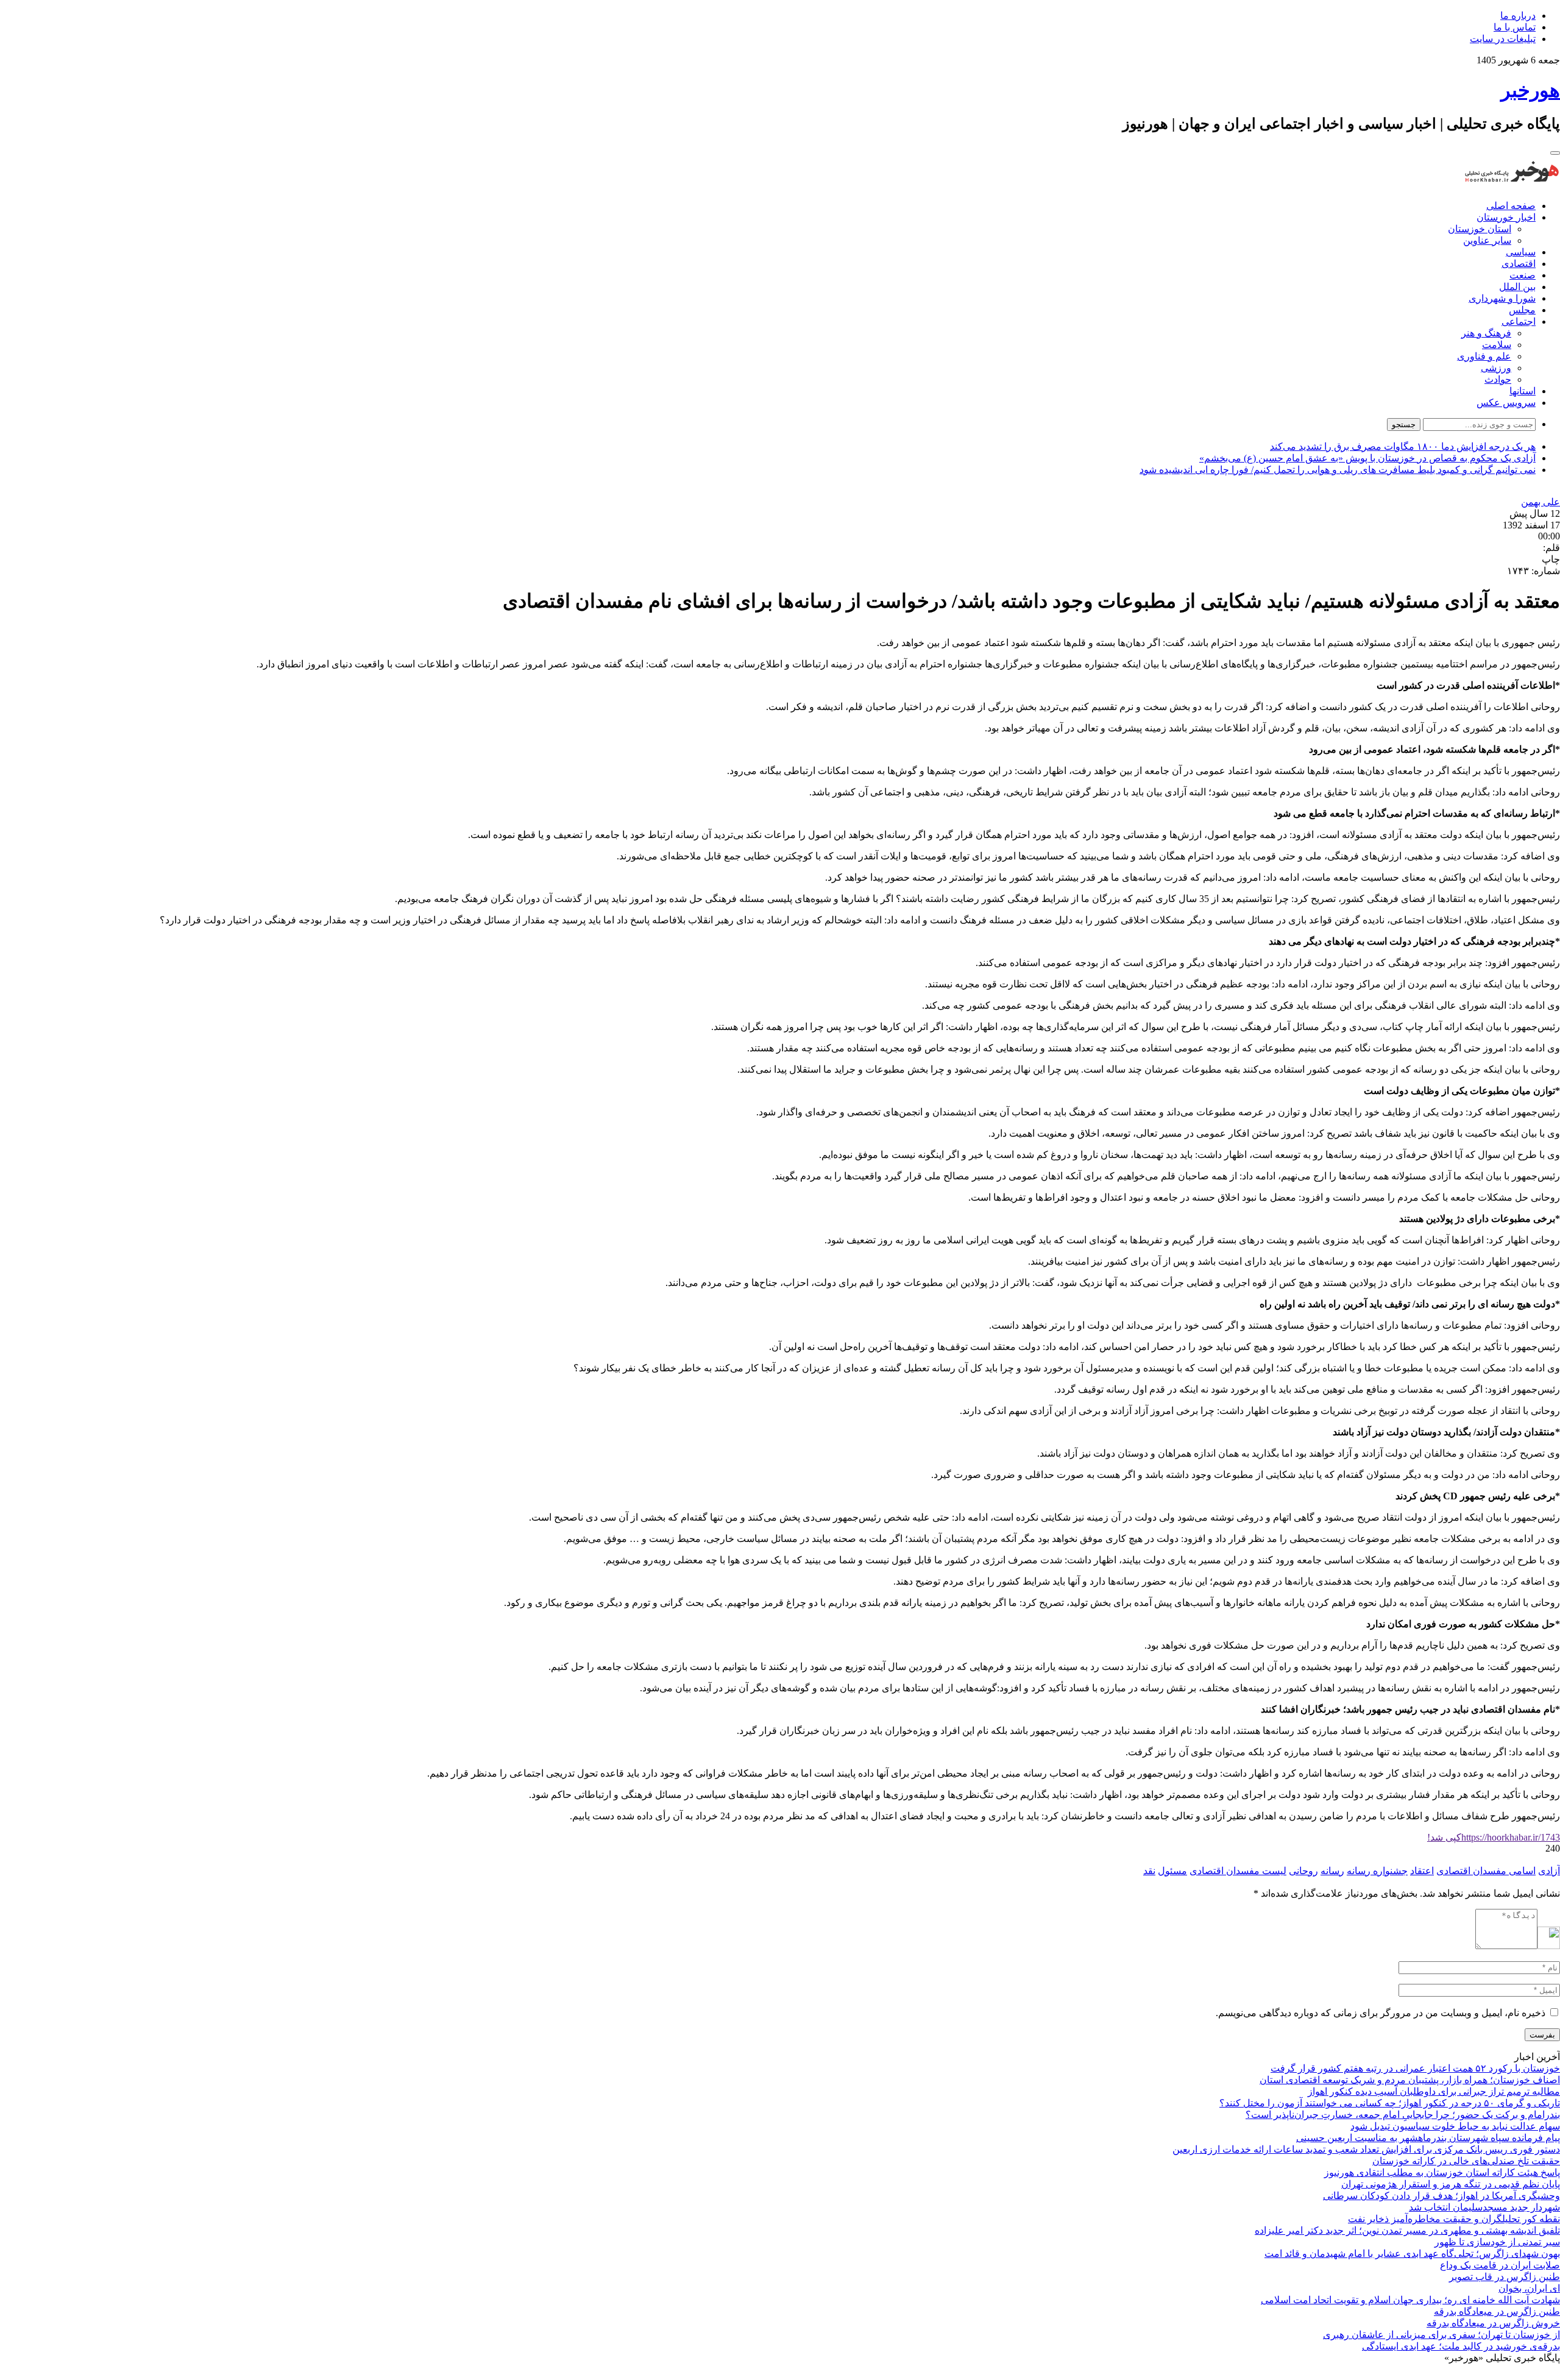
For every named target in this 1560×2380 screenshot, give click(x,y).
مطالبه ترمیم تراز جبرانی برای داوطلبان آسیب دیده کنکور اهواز (1434, 2091)
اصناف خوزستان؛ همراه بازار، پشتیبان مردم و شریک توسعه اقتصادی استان (1410, 2080)
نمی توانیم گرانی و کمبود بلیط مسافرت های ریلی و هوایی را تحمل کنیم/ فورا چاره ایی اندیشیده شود (1338, 470)
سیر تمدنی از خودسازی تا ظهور (1497, 2242)
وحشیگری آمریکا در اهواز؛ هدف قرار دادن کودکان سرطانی (1441, 2196)
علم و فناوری (1484, 356)
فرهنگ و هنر (1486, 333)
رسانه (1332, 1871)
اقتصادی (1519, 264)
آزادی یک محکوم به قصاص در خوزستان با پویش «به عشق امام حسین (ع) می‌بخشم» (1367, 458)
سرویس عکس (1506, 403)
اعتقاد (1422, 1871)
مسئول (1172, 1871)
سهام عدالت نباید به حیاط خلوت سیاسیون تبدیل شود (1455, 2126)
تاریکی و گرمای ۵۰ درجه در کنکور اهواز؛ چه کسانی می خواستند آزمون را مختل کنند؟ (1390, 2103)
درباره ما (1518, 16)
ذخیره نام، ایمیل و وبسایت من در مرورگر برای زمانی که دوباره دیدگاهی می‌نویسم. (1381, 2013)
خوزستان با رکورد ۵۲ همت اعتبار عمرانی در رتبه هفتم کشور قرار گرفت (1415, 2068)
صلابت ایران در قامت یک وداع (1500, 2265)
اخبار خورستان (1506, 217)
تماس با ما (1515, 27)
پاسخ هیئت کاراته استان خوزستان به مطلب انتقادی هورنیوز (1442, 2172)
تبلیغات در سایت (1503, 39)
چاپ (1551, 559)
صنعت (1523, 275)
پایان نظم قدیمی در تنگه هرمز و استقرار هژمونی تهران (1451, 2184)
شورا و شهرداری (1502, 298)
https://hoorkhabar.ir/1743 (1494, 1837)
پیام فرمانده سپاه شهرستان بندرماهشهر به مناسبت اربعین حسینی (1428, 2138)
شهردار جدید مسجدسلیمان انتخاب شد (1484, 2207)
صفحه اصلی (1511, 206)
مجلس (1522, 310)
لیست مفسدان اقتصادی (1238, 1871)
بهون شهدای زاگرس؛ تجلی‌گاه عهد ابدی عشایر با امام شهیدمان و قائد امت (1412, 2254)
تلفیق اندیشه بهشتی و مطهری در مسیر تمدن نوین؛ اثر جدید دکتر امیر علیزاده (1407, 2230)
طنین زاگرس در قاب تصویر (1505, 2277)
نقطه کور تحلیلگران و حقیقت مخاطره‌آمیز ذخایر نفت (1454, 2219)
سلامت (1497, 345)
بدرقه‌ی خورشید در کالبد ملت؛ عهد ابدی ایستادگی (1461, 2346)
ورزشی (1496, 368)
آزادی (1549, 1871)
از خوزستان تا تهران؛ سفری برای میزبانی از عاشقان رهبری (1441, 2335)
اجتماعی (1519, 321)
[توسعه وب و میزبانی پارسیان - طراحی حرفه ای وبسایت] (1530, 2374)
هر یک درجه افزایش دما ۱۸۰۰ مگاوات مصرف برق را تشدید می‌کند (1403, 446)
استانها (1523, 391)
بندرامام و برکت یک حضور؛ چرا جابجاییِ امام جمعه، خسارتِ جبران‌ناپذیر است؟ (1403, 2115)
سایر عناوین (1487, 240)
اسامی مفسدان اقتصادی (1486, 1871)
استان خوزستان (1480, 229)
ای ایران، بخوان (1529, 2288)
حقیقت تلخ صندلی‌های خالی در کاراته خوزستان (1466, 2161)
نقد (1149, 1871)
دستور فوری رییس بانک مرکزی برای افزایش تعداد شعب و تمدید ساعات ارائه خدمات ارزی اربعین (1366, 2149)
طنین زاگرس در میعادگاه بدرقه (1497, 2311)
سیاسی (1521, 252)
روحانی (1303, 1871)
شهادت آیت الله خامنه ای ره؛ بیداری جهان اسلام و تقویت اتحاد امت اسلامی (1410, 2300)
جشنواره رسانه (1377, 1871)
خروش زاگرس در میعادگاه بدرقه (1493, 2323)
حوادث (1498, 379)
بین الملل (1517, 287)
